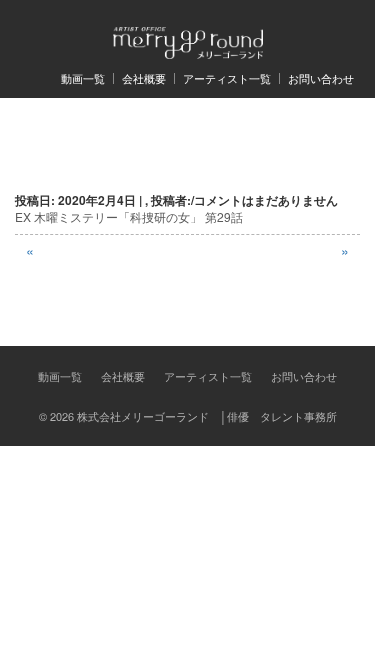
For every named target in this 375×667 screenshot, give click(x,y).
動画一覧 (83, 78)
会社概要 (144, 78)
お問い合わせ (321, 78)
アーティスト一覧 (227, 78)
